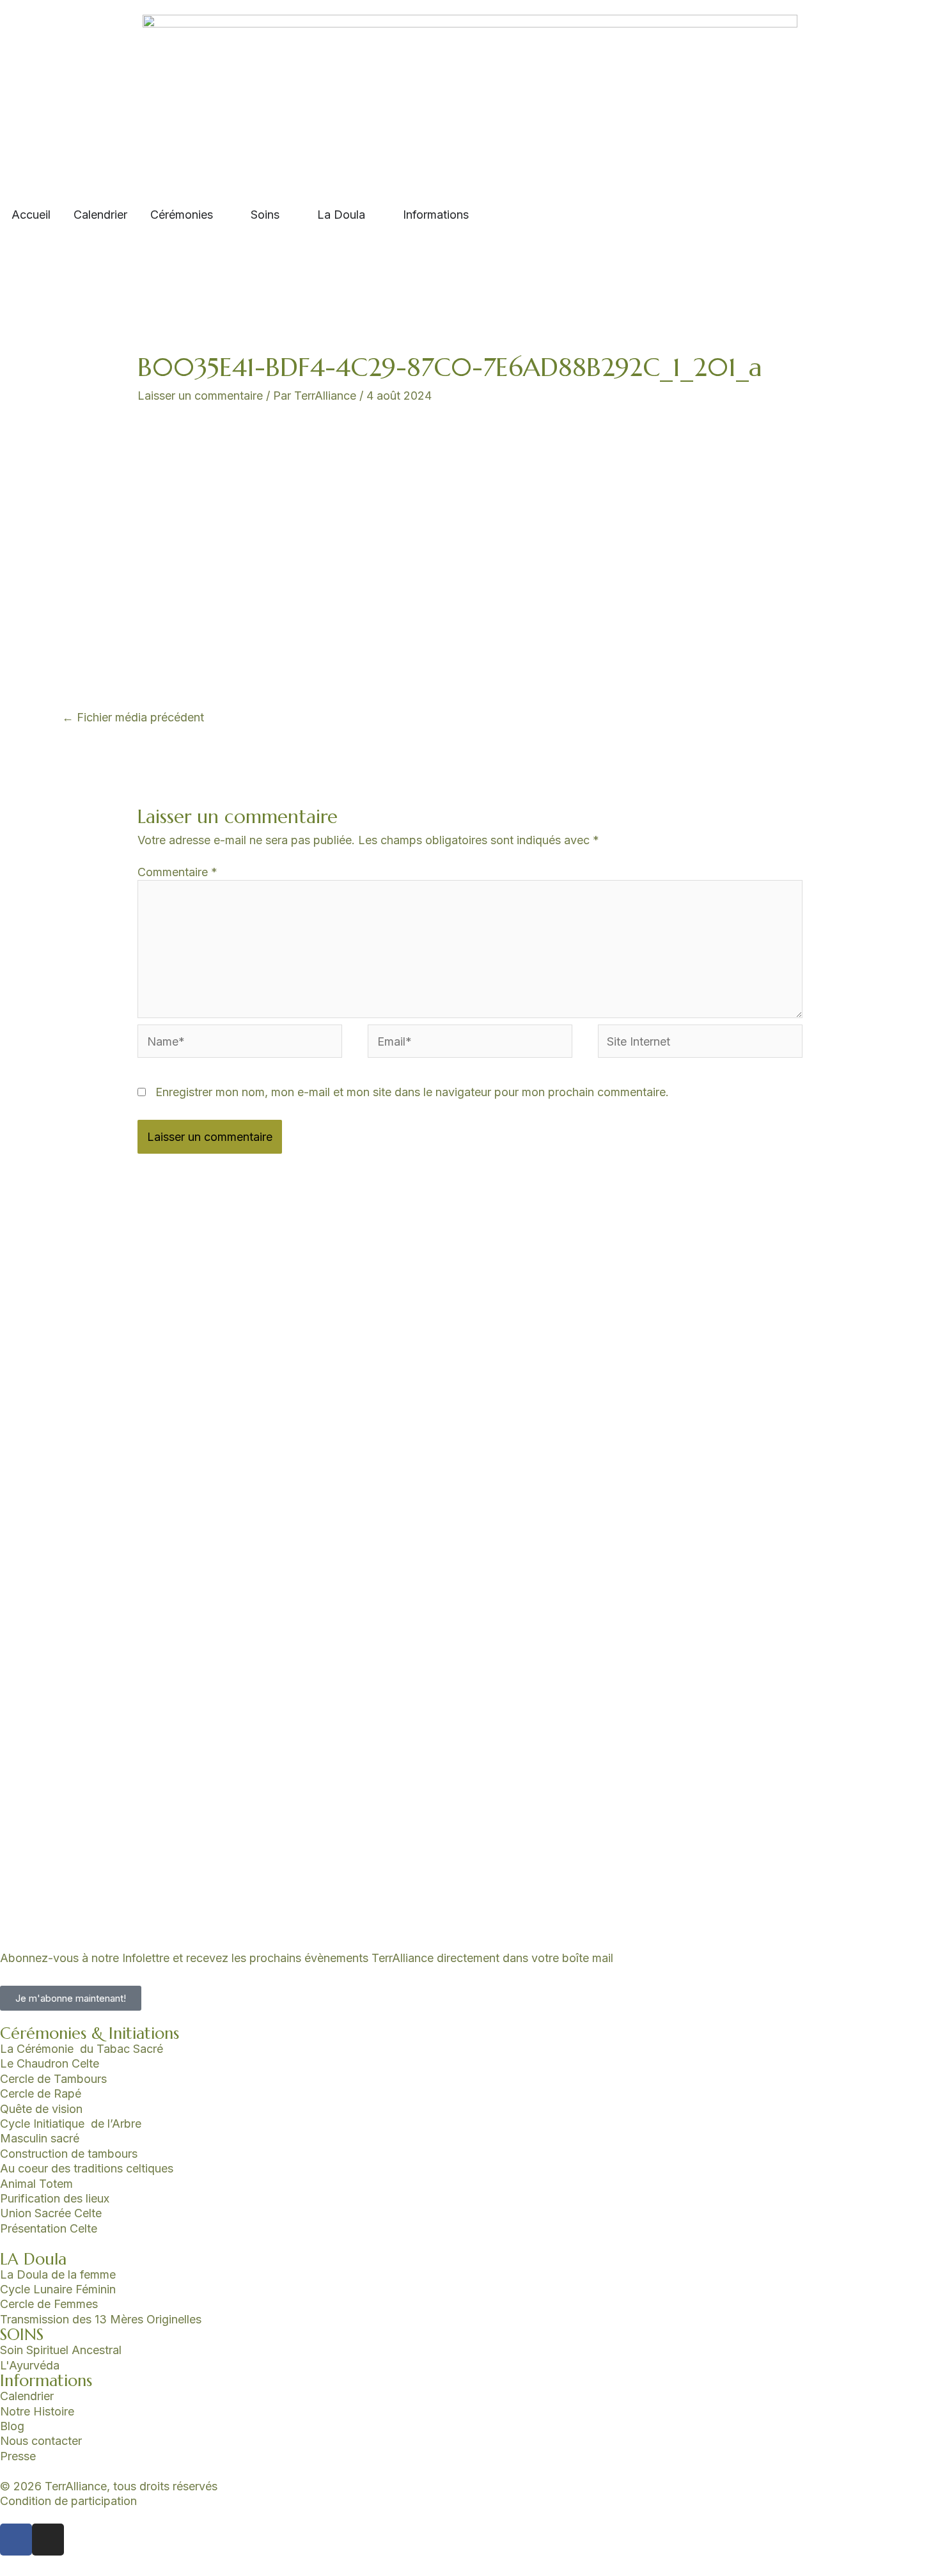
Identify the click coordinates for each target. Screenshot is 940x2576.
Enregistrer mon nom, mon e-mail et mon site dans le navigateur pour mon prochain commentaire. (412, 1092)
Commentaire (177, 872)
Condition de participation (68, 2501)
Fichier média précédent (133, 717)
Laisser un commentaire (200, 396)
